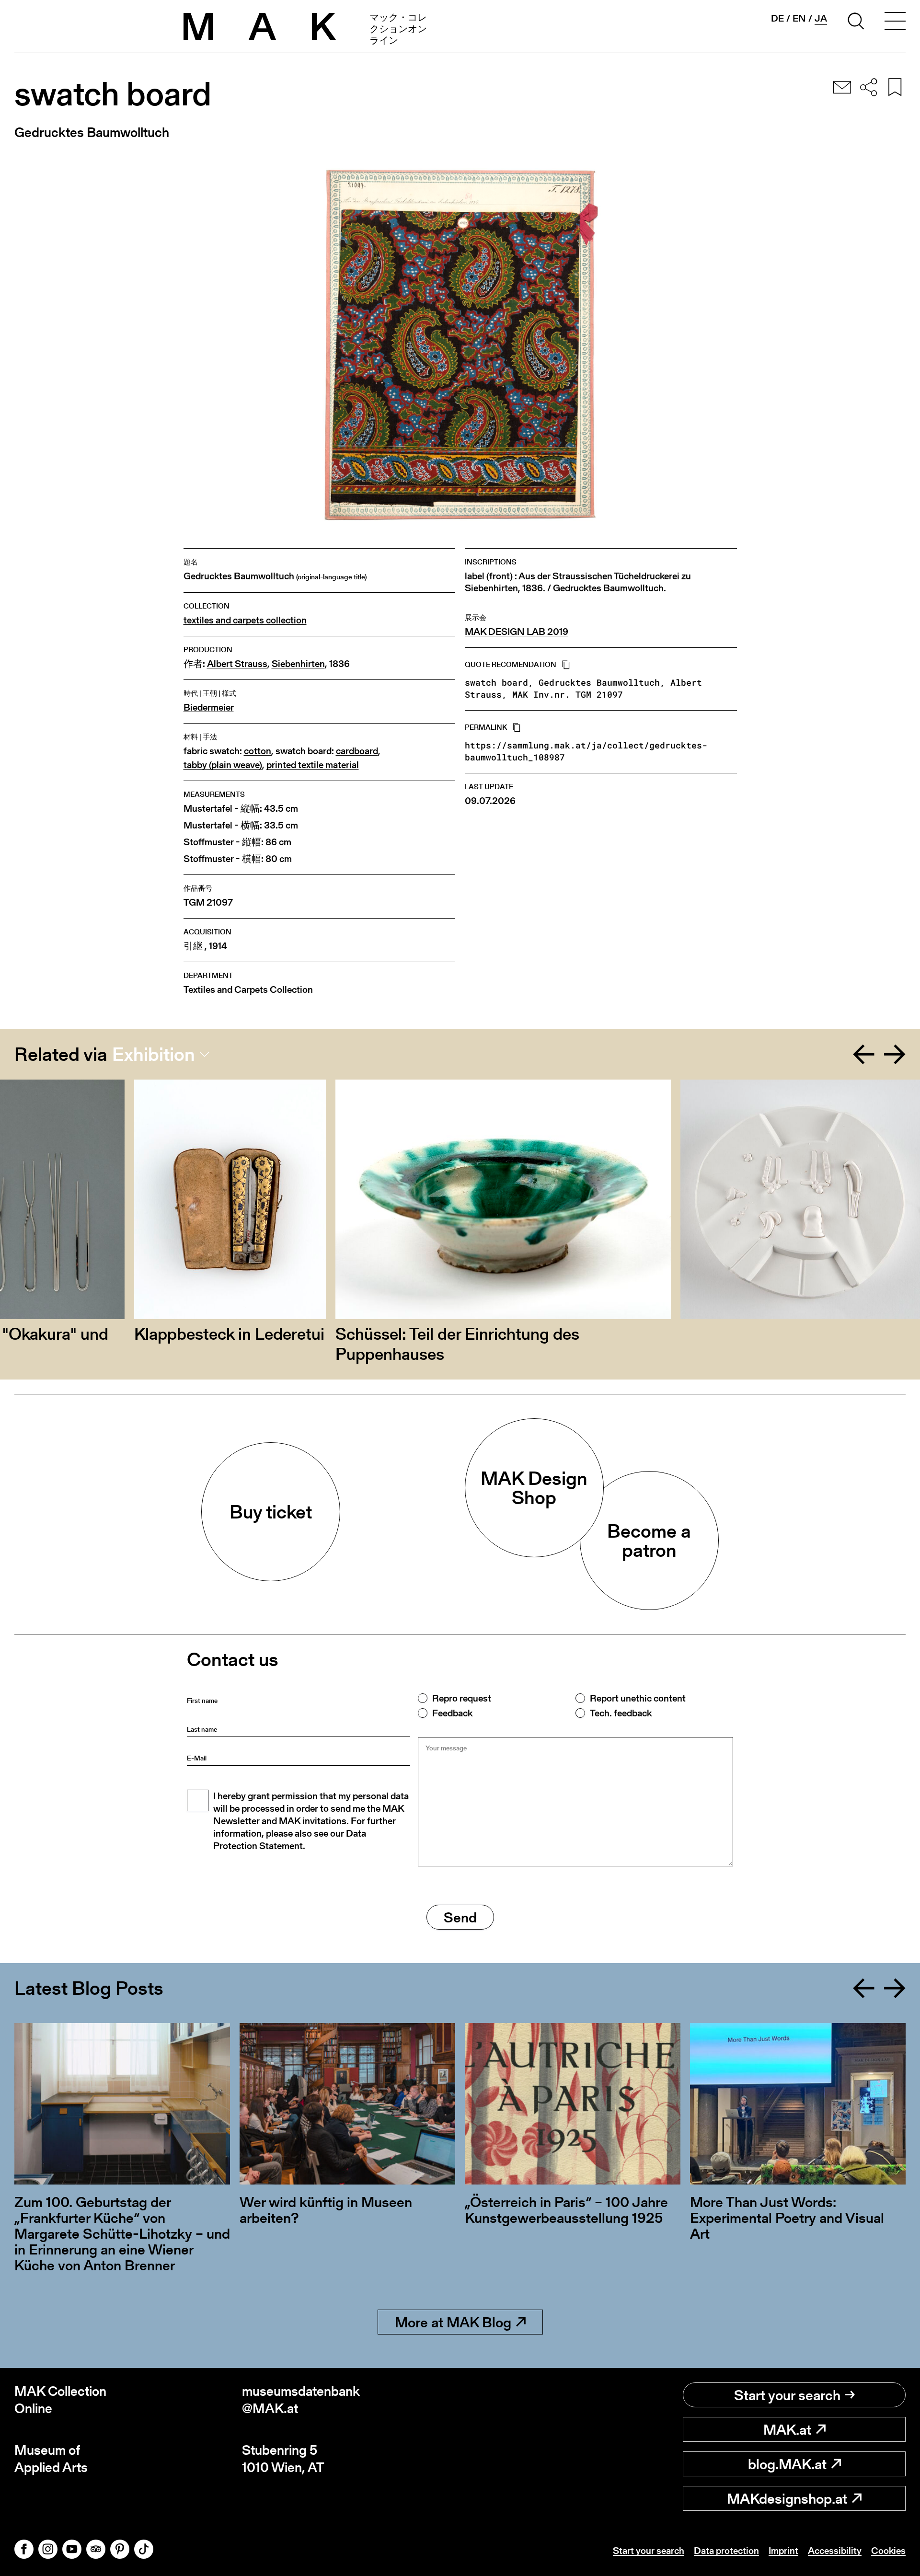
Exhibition (154, 1054)
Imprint (783, 2551)
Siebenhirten (298, 664)
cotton (258, 751)
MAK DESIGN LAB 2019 (517, 632)
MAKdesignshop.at (787, 2498)
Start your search (787, 2395)
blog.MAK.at (787, 2464)
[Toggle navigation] (895, 23)
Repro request (462, 1698)
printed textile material (313, 765)
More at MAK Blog (453, 2322)
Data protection (726, 2551)
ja (821, 18)
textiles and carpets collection (245, 620)
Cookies (888, 2551)
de (777, 18)
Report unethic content (638, 1698)
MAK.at (787, 2429)
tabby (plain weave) (223, 765)
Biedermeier (209, 707)
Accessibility (835, 2551)
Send (460, 1917)
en (799, 18)
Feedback (452, 1713)
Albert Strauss (237, 664)
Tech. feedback (621, 1713)
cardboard (357, 751)
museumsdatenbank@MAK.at (301, 2400)
